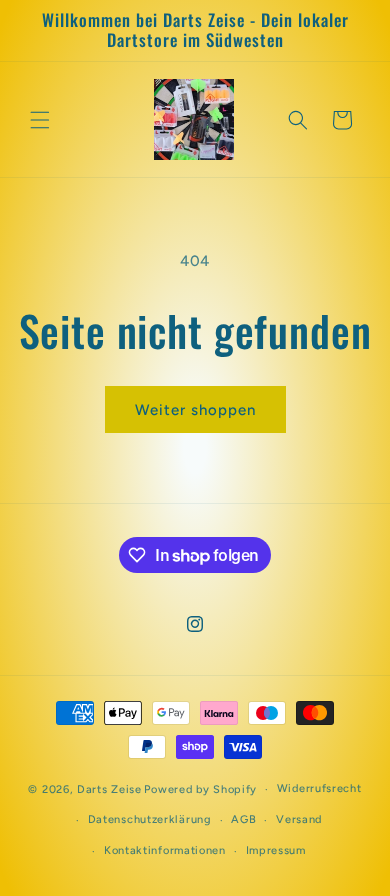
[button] (40, 120)
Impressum (276, 850)
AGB (243, 819)
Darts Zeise (109, 789)
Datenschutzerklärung (150, 819)
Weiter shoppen (195, 410)
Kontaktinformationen (165, 850)
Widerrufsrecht (319, 788)
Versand (299, 819)
